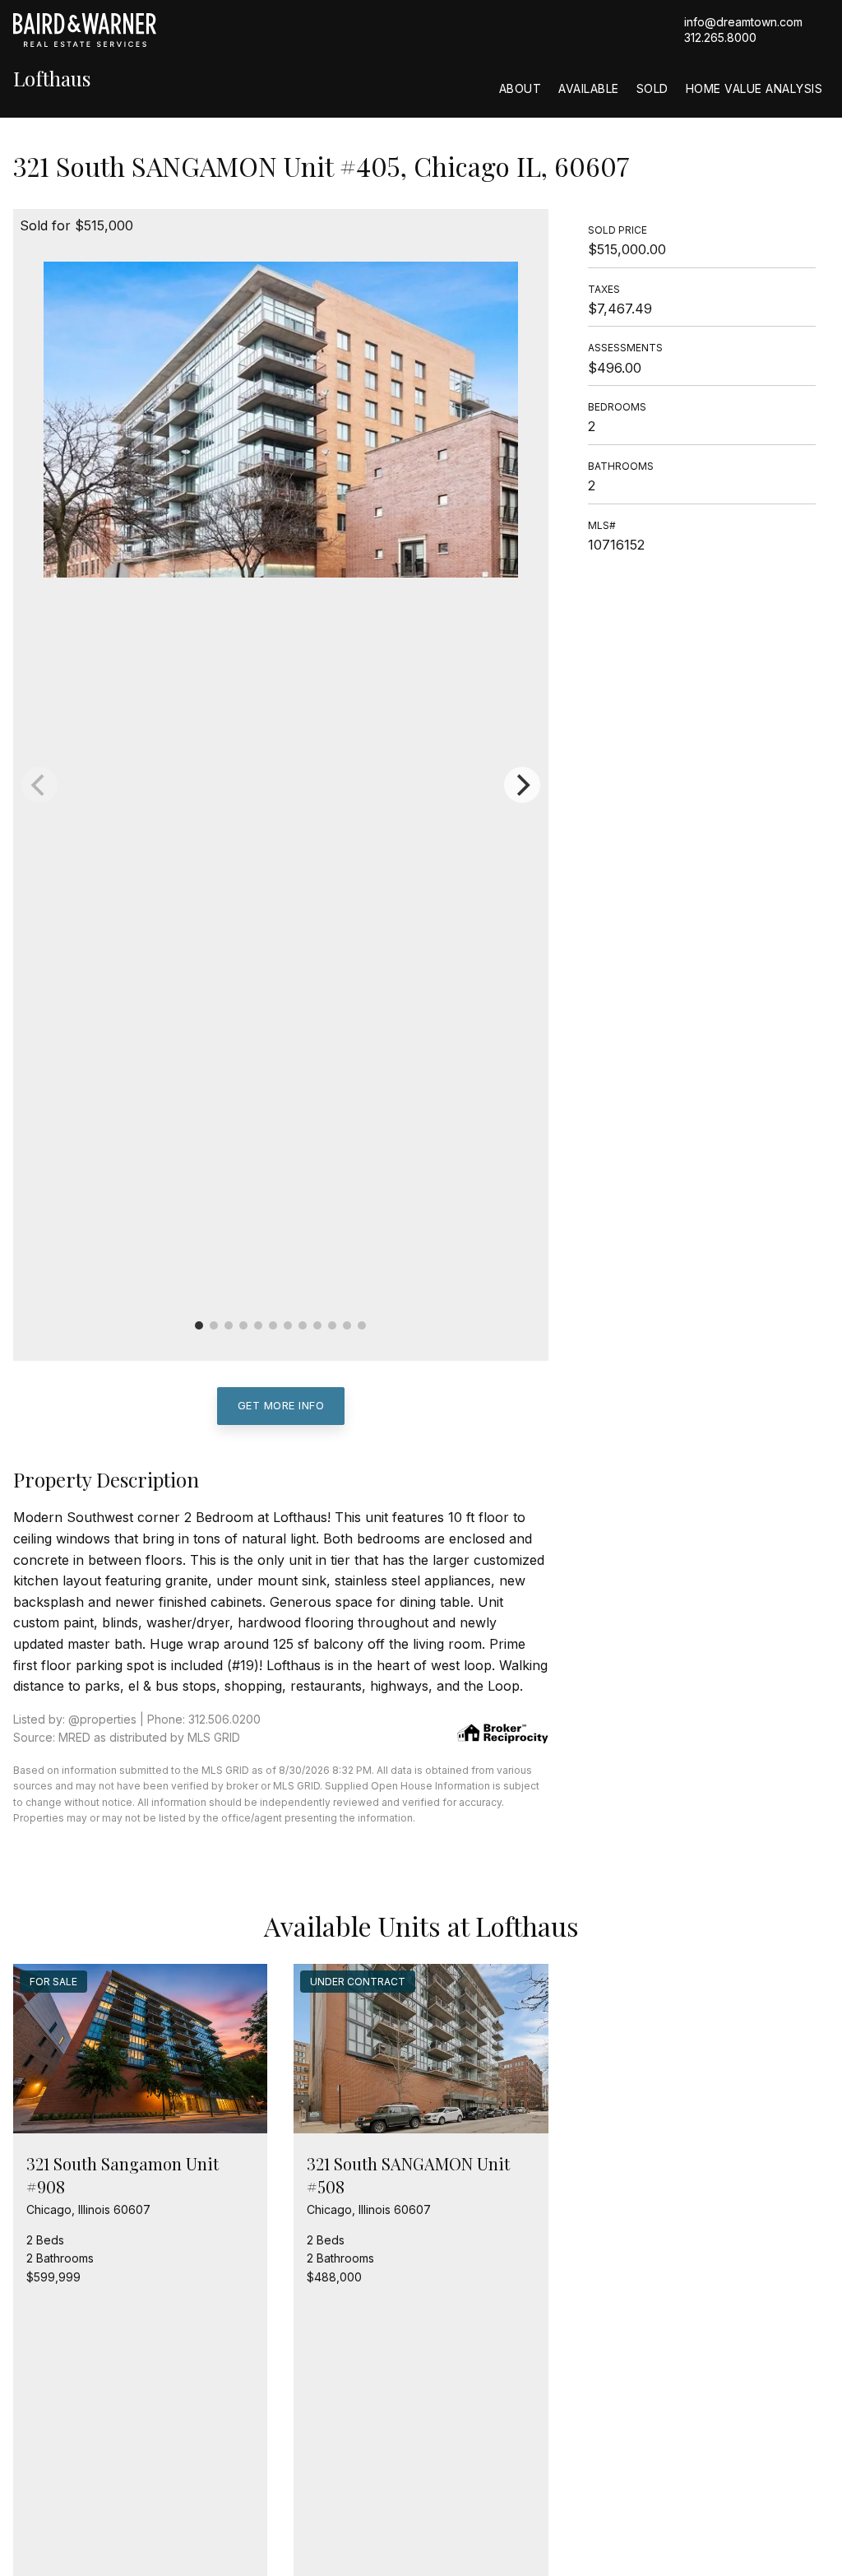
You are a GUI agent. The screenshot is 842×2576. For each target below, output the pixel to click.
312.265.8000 (720, 37)
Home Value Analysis (754, 88)
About (520, 88)
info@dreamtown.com (743, 22)
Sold (652, 88)
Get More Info (281, 1405)
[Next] (522, 785)
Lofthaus (52, 79)
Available (589, 88)
